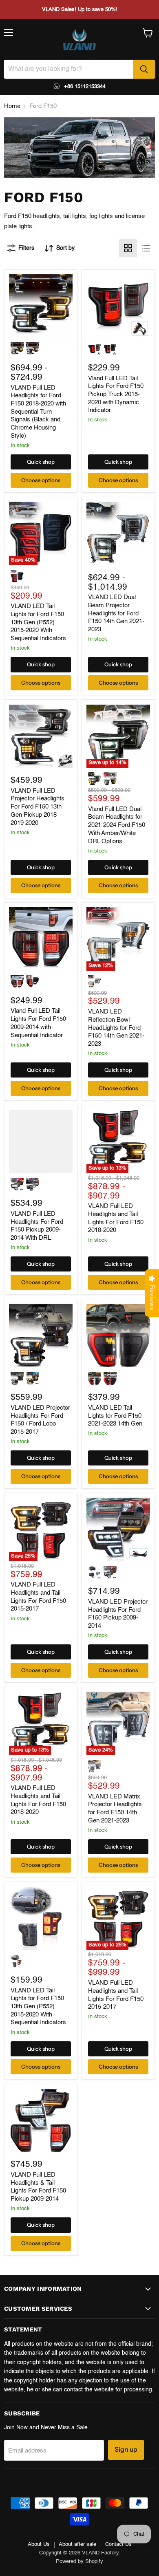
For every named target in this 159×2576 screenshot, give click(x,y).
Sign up (126, 2449)
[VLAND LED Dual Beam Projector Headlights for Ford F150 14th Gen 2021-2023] (118, 533)
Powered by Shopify (79, 2562)
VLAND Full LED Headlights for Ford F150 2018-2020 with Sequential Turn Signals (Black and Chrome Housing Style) (38, 412)
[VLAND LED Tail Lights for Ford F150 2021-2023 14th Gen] (118, 1335)
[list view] (146, 248)
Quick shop (41, 462)
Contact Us (118, 2544)
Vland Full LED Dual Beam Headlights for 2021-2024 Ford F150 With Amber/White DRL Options (117, 825)
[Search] (144, 69)
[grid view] (128, 248)
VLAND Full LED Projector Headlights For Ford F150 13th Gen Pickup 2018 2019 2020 (38, 807)
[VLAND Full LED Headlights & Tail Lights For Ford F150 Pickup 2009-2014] (41, 2120)
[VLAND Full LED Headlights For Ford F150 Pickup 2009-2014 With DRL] (41, 1141)
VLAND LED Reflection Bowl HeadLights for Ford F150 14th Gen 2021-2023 (116, 1028)
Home (12, 106)
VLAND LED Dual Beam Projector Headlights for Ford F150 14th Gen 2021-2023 (116, 613)
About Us (39, 2544)
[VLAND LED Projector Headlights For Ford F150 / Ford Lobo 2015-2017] (41, 1335)
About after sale (77, 2544)
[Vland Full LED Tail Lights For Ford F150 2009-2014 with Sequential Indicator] (41, 939)
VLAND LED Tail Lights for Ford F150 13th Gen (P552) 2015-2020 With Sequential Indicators (38, 622)
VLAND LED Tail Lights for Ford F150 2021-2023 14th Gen (115, 1416)
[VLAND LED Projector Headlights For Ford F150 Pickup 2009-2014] (118, 1529)
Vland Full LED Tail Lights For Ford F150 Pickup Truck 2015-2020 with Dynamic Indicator (116, 394)
